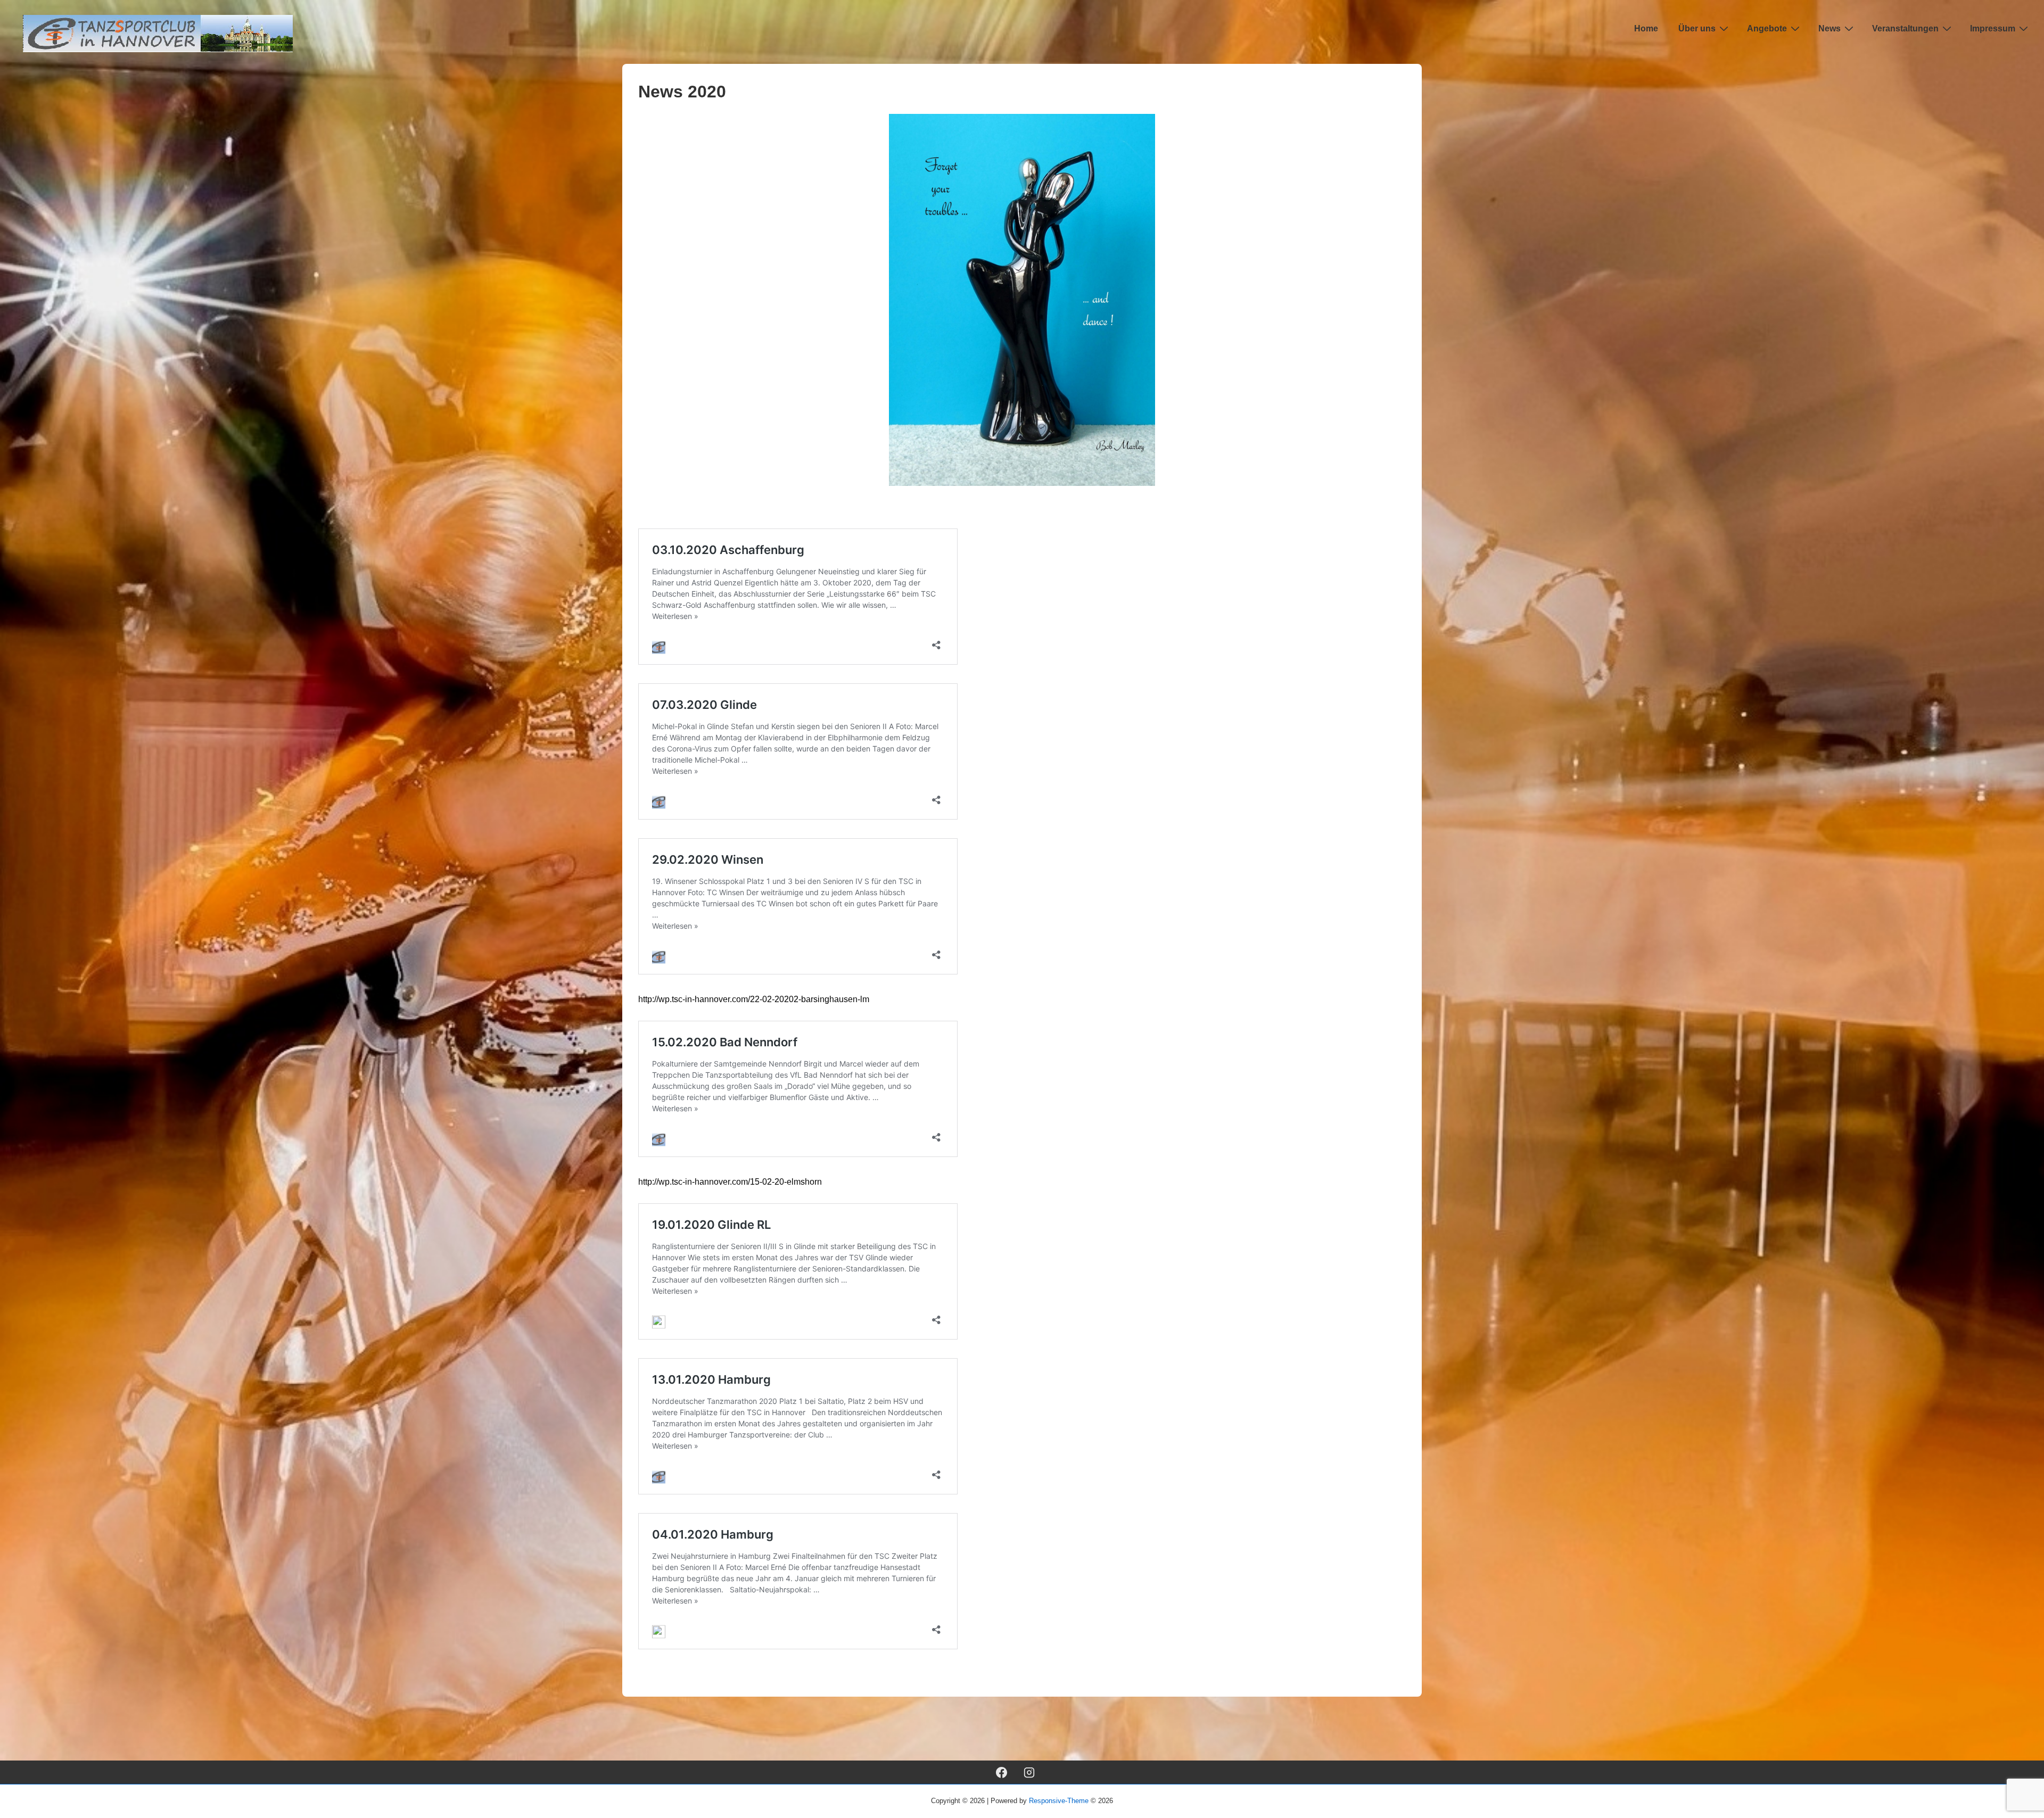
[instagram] (1029, 1772)
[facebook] (1001, 1772)
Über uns (1697, 28)
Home (1646, 28)
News (1829, 28)
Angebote (1767, 28)
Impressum (1993, 28)
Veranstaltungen (1905, 28)
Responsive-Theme (1059, 1801)
